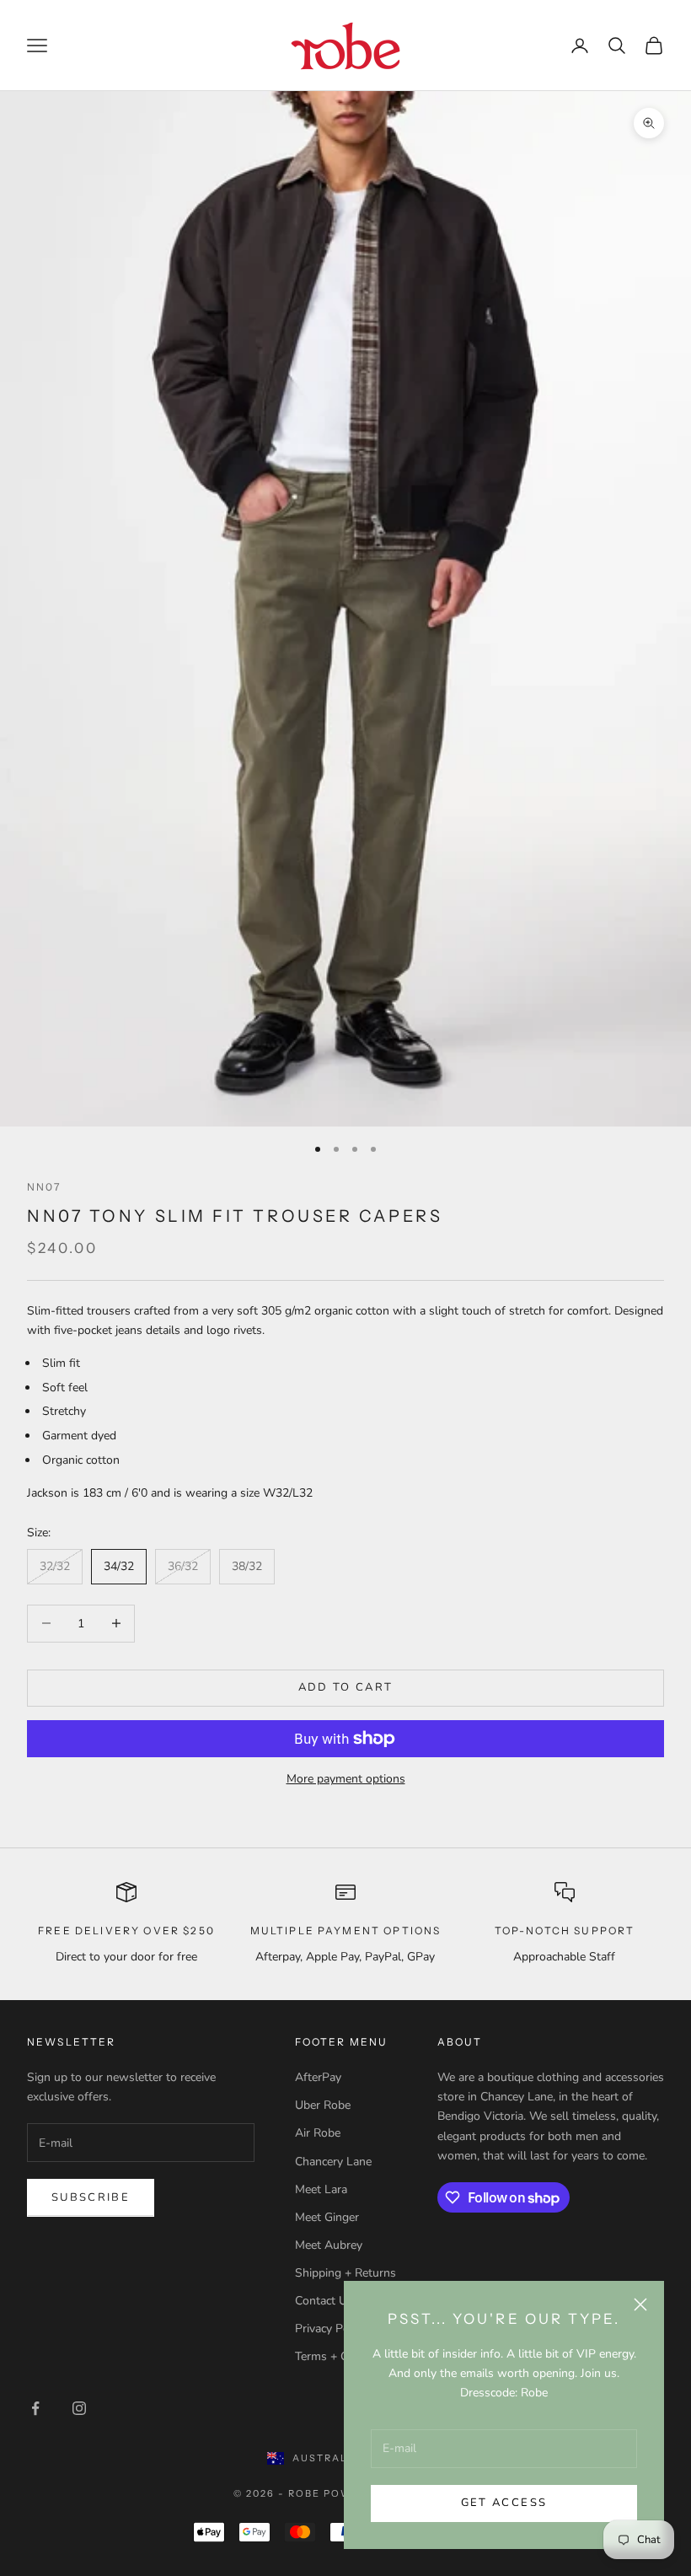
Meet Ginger (327, 2217)
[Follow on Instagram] (79, 2408)
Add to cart (346, 1687)
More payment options (346, 1779)
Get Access (504, 2503)
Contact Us (324, 2301)
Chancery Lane (333, 2162)
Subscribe (91, 2197)
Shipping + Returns (345, 2273)
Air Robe (318, 2133)
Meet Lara (321, 2189)
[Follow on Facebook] (35, 2408)
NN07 (44, 1187)
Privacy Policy (331, 2329)
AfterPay (318, 2077)
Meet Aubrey (329, 2245)
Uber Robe (323, 2105)
